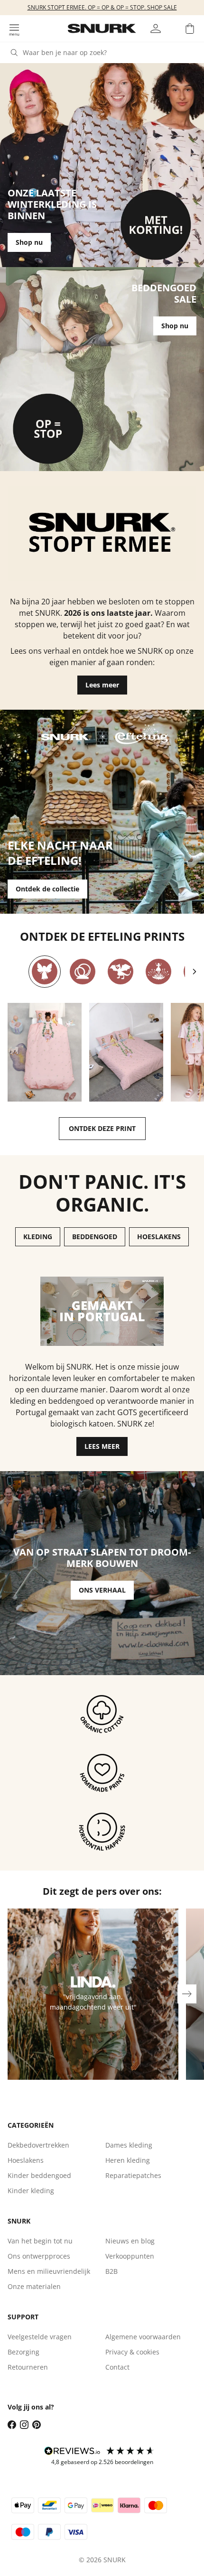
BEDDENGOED (95, 1237)
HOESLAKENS (159, 1237)
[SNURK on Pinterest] (37, 2425)
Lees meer (102, 685)
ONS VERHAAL (102, 1590)
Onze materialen (34, 2286)
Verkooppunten (130, 2256)
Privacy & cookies (132, 2352)
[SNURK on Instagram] (24, 2425)
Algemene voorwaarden (143, 2337)
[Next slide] (195, 972)
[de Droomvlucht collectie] (45, 972)
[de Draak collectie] (121, 972)
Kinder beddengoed (39, 2175)
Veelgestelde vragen (40, 2337)
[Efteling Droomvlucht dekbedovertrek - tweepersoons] (126, 1052)
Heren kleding (128, 2160)
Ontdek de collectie (47, 889)
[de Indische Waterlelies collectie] (158, 972)
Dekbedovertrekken (38, 2145)
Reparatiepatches (133, 2175)
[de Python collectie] (83, 972)
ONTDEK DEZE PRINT (102, 1128)
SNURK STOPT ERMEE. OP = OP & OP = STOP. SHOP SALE (102, 7)
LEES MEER (102, 1446)
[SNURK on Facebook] (12, 2425)
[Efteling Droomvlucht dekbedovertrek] (45, 1052)
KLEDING (38, 1237)
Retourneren (28, 2367)
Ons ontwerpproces (39, 2256)
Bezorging (23, 2352)
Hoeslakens (26, 2160)
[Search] (14, 53)
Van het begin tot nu (40, 2241)
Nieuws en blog (130, 2241)
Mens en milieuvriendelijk (49, 2271)
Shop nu (29, 242)
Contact (117, 2367)
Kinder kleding (31, 2191)
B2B (111, 2271)
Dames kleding (129, 2145)
